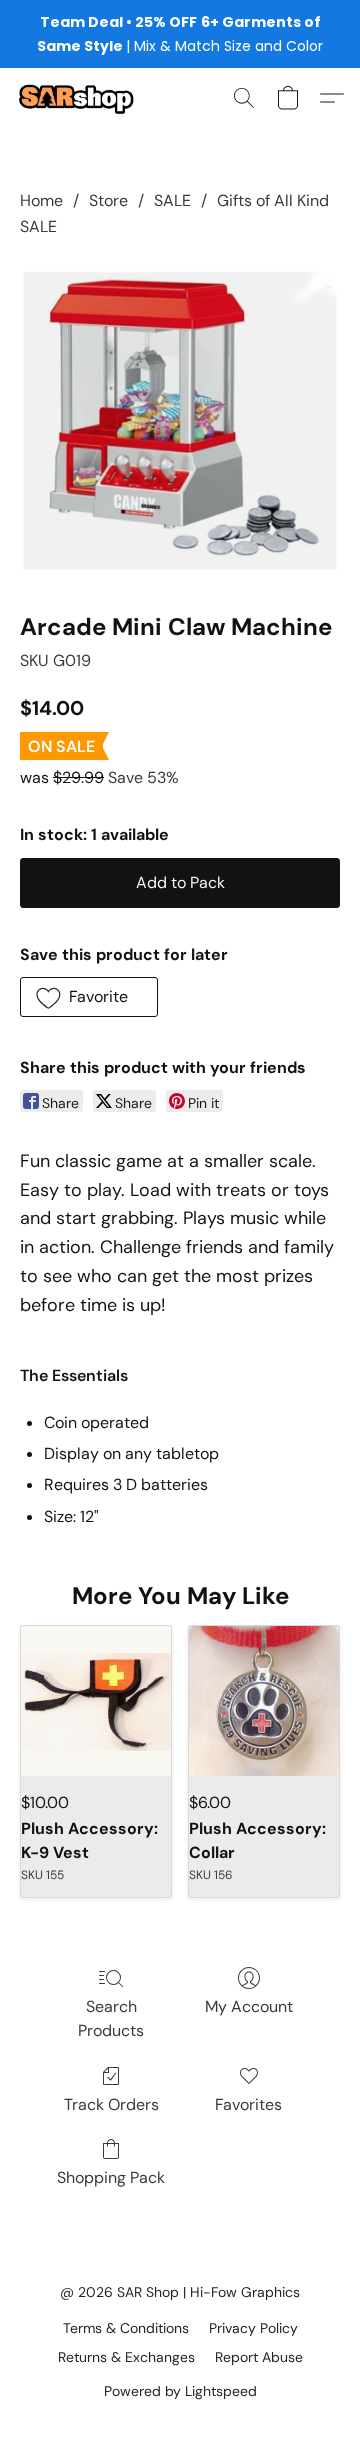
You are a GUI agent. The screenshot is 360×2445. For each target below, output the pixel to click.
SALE (172, 200)
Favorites (248, 2104)
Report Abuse (259, 2357)
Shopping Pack (111, 2177)
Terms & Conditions (126, 2328)
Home (41, 200)
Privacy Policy (253, 2328)
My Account (249, 2006)
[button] (79, 98)
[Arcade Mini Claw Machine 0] (180, 421)
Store (108, 200)
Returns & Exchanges (126, 2357)
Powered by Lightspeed (180, 2391)
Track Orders (111, 2104)
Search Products (111, 2018)
